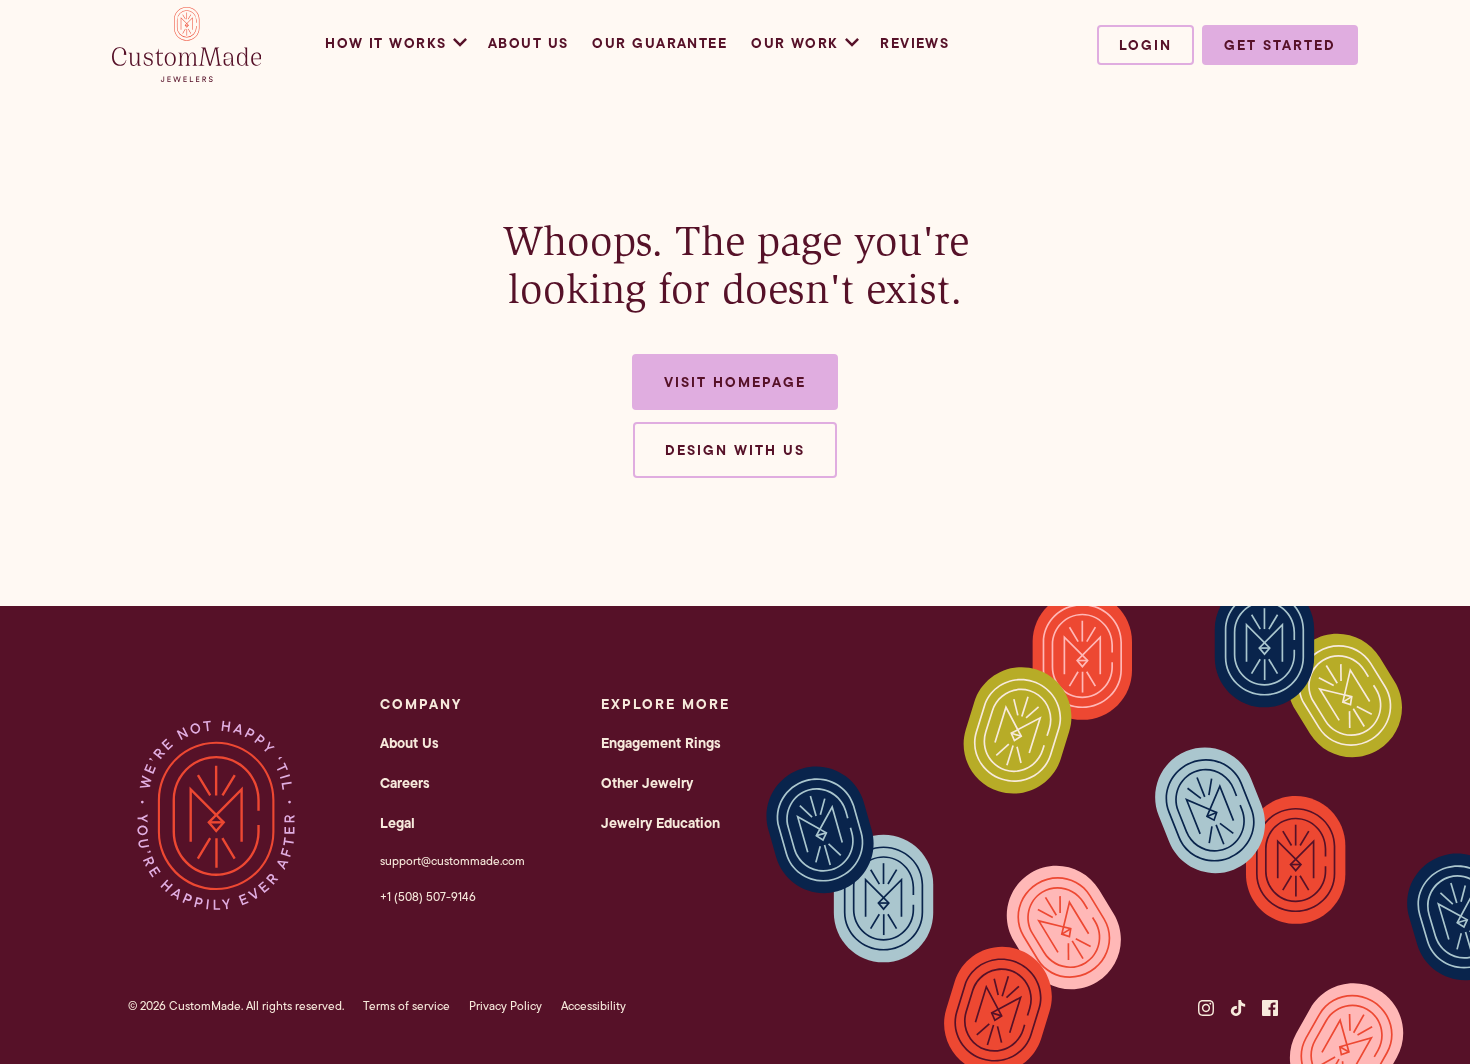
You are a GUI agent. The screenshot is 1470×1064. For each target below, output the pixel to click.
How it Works (385, 43)
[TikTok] (1238, 1008)
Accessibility (593, 1005)
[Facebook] (1270, 1008)
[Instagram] (1206, 1008)
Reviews (914, 43)
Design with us (735, 450)
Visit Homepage (735, 382)
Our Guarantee (659, 43)
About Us (528, 43)
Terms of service (406, 1005)
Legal (397, 823)
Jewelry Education (660, 823)
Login (1145, 45)
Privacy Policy (505, 1005)
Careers (405, 783)
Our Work (795, 43)
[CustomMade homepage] (187, 76)
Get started (1280, 45)
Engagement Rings (661, 743)
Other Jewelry (647, 783)
